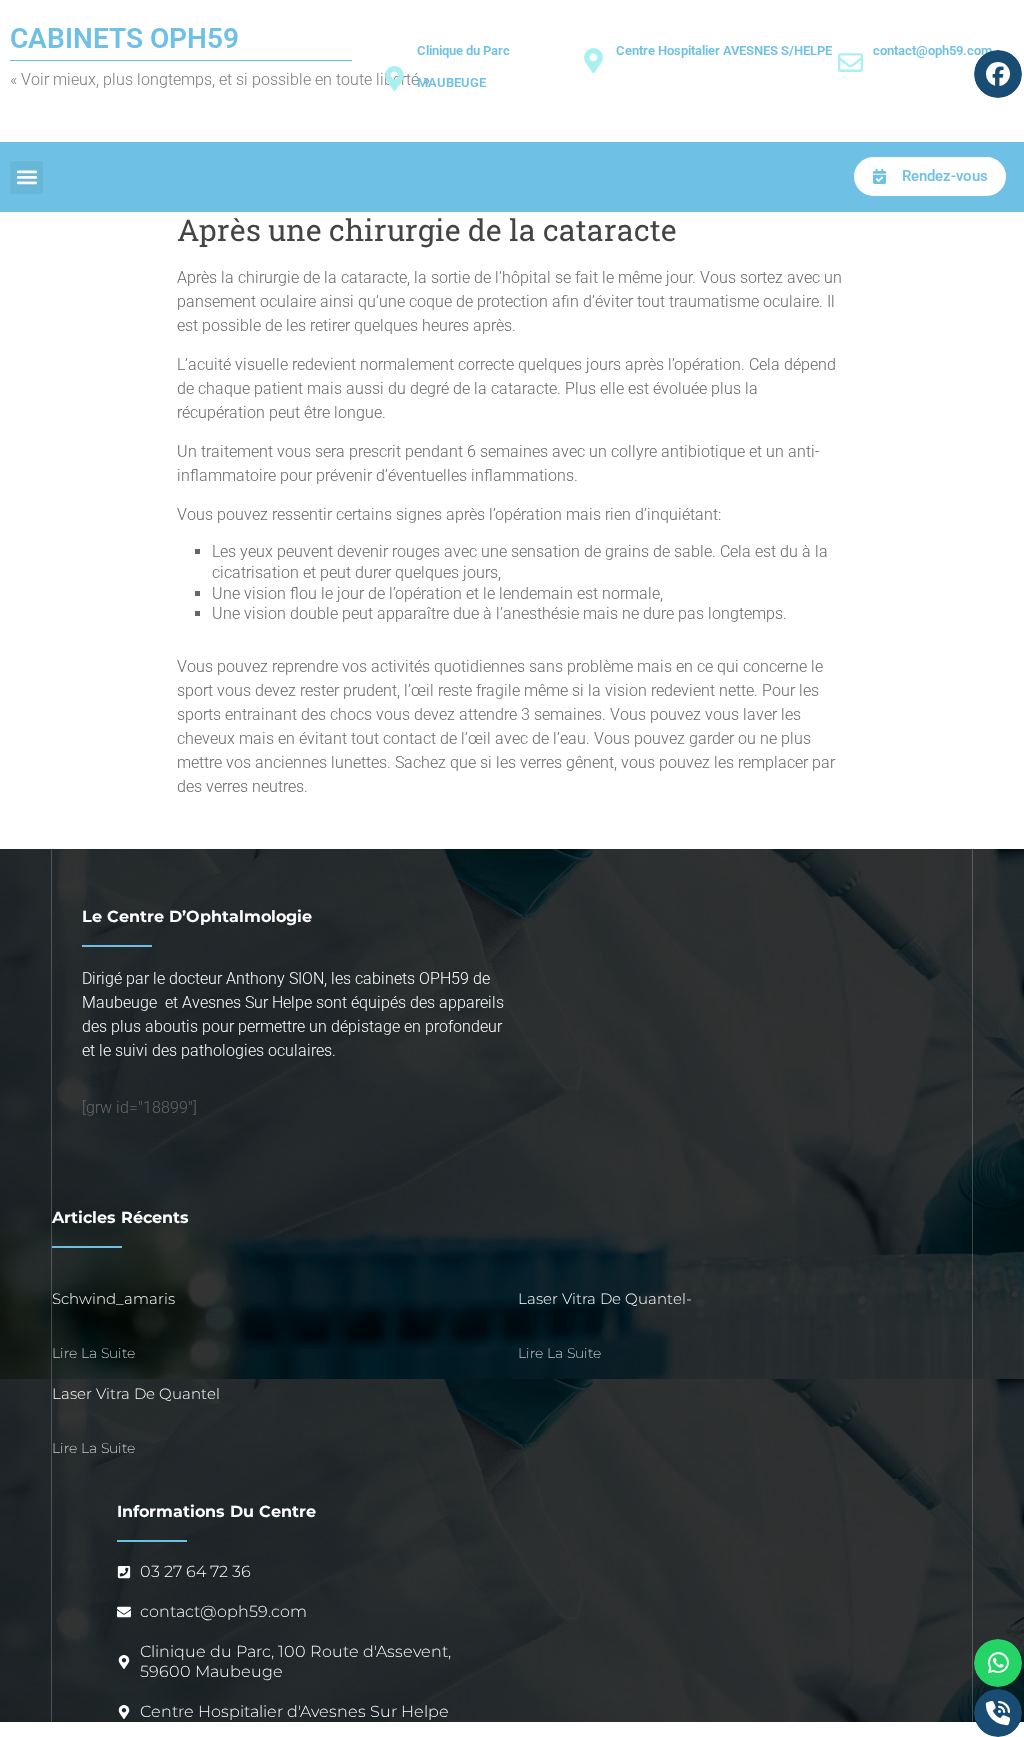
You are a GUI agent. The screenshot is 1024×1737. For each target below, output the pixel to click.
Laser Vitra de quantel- (605, 1298)
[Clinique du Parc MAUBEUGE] (394, 78)
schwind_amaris (113, 1298)
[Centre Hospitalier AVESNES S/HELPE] (593, 60)
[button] (26, 177)
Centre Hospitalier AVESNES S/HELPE (724, 50)
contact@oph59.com (932, 50)
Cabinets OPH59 (124, 38)
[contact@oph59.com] (850, 62)
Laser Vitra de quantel (136, 1393)
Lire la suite (93, 1353)
